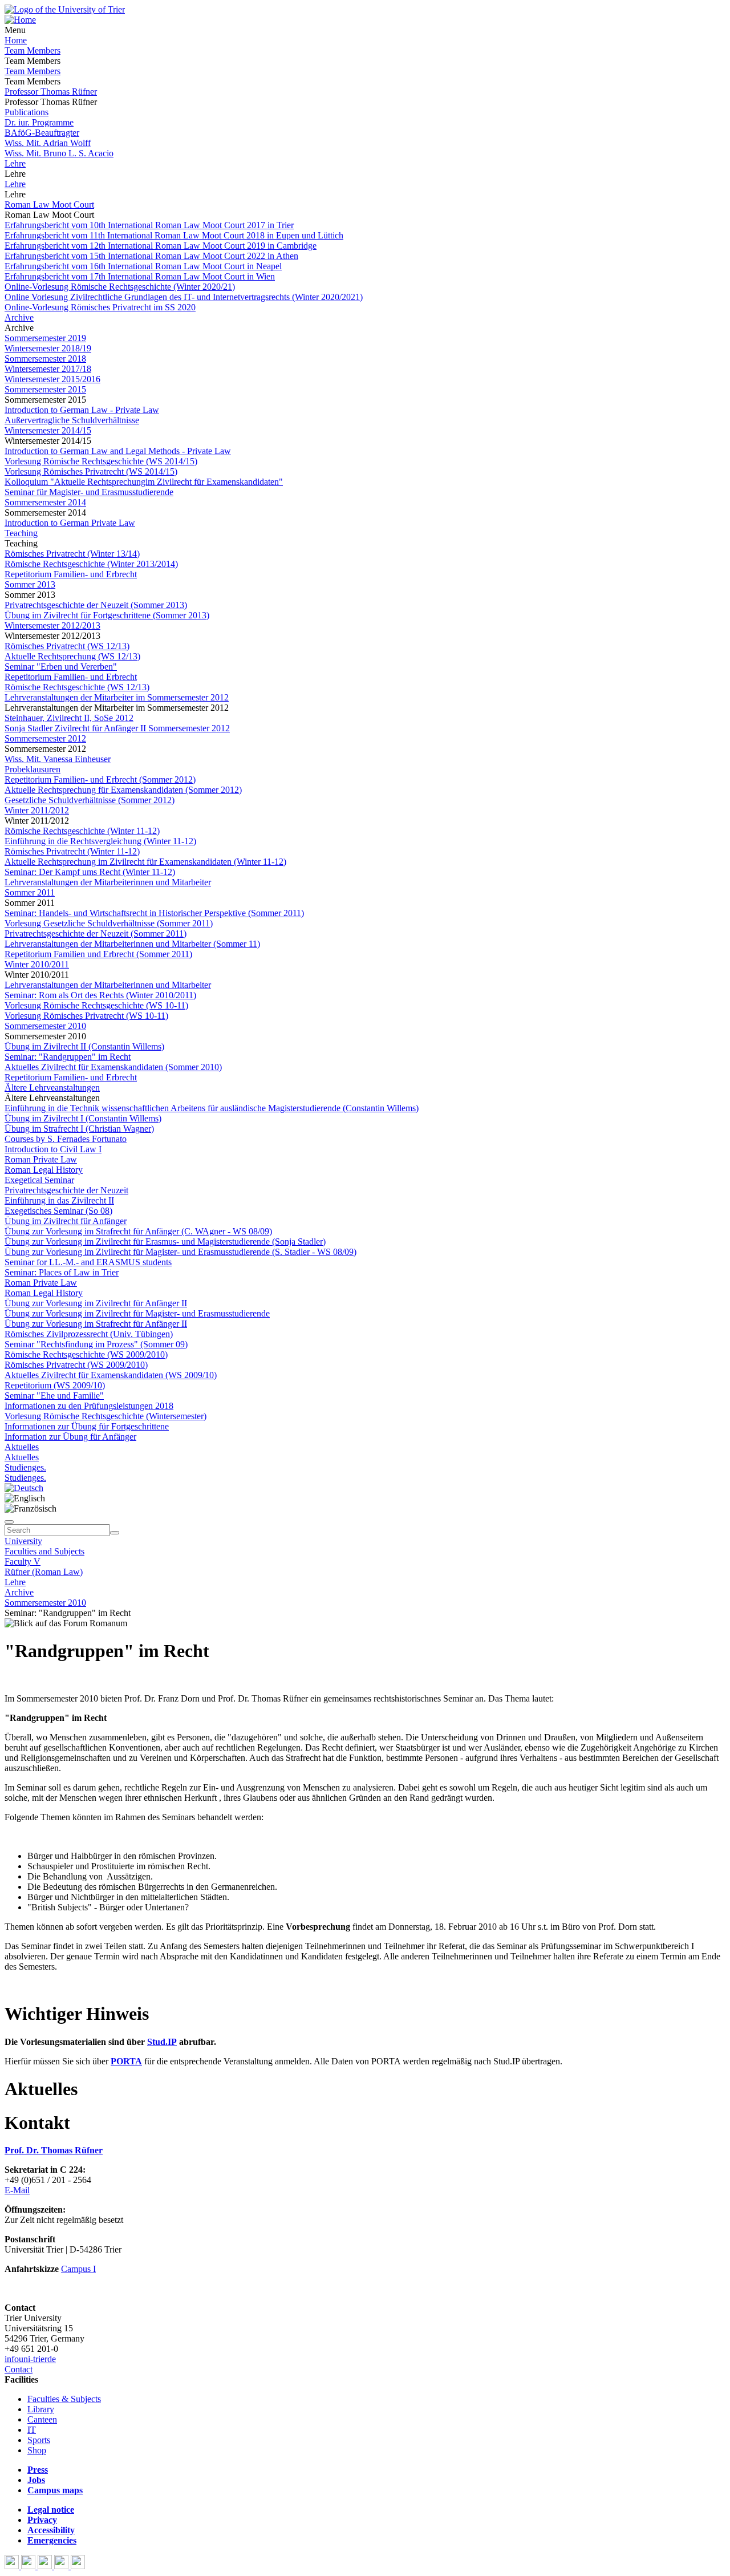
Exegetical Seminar (39, 1180)
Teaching (21, 533)
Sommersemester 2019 (45, 338)
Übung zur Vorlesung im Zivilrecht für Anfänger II (96, 1303)
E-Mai (16, 2190)
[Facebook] (13, 2566)
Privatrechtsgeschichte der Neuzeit (66, 1190)
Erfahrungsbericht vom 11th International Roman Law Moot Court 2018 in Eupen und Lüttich (174, 235)
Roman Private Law (41, 1159)
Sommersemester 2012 (45, 738)
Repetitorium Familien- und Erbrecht (71, 574)
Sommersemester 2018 (45, 359)
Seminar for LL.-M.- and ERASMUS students (88, 1262)
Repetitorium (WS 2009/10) (55, 1385)
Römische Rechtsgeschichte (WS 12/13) (77, 687)
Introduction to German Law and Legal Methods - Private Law (118, 451)
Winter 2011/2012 (37, 810)
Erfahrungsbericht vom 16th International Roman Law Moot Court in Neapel (143, 266)
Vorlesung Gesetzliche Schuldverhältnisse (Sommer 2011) (109, 923)
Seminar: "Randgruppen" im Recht (68, 1057)
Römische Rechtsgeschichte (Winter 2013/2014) (91, 564)
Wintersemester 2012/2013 (52, 625)
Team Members (33, 50)
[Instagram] (62, 2566)
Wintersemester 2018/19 (48, 348)
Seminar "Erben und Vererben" (61, 667)
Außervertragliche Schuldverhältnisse (72, 420)
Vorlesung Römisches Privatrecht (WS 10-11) (86, 1016)
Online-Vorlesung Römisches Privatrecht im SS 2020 (100, 307)
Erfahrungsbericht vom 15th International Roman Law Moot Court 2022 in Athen (151, 256)
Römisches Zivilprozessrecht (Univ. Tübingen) (89, 1334)
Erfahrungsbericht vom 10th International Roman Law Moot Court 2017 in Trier (149, 225)
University (23, 1541)
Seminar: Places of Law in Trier (62, 1272)
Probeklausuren (33, 769)
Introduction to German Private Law (70, 523)
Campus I (78, 2269)
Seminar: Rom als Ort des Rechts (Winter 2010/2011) (100, 995)
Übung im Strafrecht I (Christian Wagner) (79, 1129)
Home (16, 40)
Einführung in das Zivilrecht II (59, 1200)
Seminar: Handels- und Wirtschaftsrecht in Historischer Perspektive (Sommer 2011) (154, 913)
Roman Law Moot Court (49, 204)
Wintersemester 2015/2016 (52, 379)
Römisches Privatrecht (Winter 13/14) (72, 554)
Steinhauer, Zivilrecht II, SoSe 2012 (69, 718)
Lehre (15, 163)
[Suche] (9, 1522)
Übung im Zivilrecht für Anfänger (66, 1221)
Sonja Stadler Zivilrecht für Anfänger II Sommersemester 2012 (117, 728)
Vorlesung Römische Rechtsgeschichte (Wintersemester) (106, 1416)
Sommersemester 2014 (45, 502)
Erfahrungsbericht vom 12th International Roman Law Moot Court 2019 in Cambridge (161, 246)
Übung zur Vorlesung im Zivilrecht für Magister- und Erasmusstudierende (137, 1313)
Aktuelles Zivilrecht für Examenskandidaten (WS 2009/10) (111, 1375)
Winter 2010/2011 (37, 964)
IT (32, 2430)
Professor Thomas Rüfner (51, 92)
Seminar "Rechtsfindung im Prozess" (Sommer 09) (96, 1344)
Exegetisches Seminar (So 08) (58, 1211)
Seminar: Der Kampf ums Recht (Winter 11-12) (90, 872)
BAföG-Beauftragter (42, 133)
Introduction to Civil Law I (53, 1149)
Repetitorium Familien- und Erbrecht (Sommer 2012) (100, 779)
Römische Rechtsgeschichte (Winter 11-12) (82, 831)
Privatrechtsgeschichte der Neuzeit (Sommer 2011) (96, 933)
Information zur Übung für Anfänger (70, 1437)
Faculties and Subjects (44, 1551)
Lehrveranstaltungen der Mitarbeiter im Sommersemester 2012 (117, 697)
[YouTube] (46, 2566)
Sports (39, 2440)
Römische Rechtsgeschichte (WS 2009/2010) (86, 1354)
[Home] (20, 20)
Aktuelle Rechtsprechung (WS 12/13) (72, 656)
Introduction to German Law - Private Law (82, 410)
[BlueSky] (29, 2566)
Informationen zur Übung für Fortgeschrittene (87, 1426)
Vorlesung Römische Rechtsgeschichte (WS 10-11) (96, 1005)
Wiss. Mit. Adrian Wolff (48, 143)
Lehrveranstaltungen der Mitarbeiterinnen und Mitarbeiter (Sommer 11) (132, 944)
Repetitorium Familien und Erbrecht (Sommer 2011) (98, 954)
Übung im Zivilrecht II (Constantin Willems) (84, 1046)
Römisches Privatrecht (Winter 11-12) (72, 851)
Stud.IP (162, 2042)
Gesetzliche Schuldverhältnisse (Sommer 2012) (90, 800)
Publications (27, 112)
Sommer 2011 (30, 892)
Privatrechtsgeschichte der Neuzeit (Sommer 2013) (96, 605)
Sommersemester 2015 (45, 389)
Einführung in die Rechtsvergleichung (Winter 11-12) (100, 841)
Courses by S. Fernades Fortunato (66, 1139)
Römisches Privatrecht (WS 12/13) (67, 646)
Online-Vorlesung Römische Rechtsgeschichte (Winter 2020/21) (120, 287)
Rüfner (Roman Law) (44, 1572)
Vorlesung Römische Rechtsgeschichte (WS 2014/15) (101, 461)
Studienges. (25, 1467)
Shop (37, 2450)
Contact (19, 2369)
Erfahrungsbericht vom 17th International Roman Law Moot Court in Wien (140, 276)
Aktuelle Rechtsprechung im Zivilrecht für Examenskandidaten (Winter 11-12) (145, 862)
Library (41, 2409)
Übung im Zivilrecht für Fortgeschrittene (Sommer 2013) (107, 615)
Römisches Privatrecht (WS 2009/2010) (76, 1365)
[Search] (115, 1533)
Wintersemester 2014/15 (48, 430)
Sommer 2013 (30, 584)
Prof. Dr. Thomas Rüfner (54, 2150)
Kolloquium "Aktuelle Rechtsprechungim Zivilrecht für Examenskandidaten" (144, 482)
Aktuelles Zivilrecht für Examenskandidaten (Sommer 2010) (113, 1067)
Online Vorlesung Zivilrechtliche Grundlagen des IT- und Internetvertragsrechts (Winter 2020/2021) (184, 297)
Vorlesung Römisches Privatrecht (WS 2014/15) (91, 471)
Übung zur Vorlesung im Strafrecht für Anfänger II (96, 1324)
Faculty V (23, 1562)
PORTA (126, 2061)
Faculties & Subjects (64, 2399)
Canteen (42, 2419)
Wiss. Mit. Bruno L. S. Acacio (59, 153)
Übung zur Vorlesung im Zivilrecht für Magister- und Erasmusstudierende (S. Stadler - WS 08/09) (181, 1252)
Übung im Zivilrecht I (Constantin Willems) (83, 1118)
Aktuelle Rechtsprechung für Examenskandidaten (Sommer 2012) (123, 790)
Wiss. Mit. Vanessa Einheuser (58, 759)
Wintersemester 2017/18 (48, 369)
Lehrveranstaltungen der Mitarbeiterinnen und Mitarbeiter (108, 882)
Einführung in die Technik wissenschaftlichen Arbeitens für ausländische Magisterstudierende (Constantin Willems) (212, 1108)
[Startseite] (65, 9)
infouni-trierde (30, 2359)
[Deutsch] (24, 1488)
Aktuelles (22, 1447)
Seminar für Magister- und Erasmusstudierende (89, 492)
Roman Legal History (44, 1170)
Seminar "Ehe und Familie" (54, 1396)
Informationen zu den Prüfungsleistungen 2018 (89, 1406)
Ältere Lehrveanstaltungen (52, 1087)
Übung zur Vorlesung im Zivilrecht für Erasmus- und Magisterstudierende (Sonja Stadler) (165, 1242)
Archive (19, 317)
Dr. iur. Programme (39, 122)
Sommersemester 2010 (45, 1026)
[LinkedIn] (78, 2566)
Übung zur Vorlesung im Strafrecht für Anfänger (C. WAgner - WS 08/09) (138, 1231)
